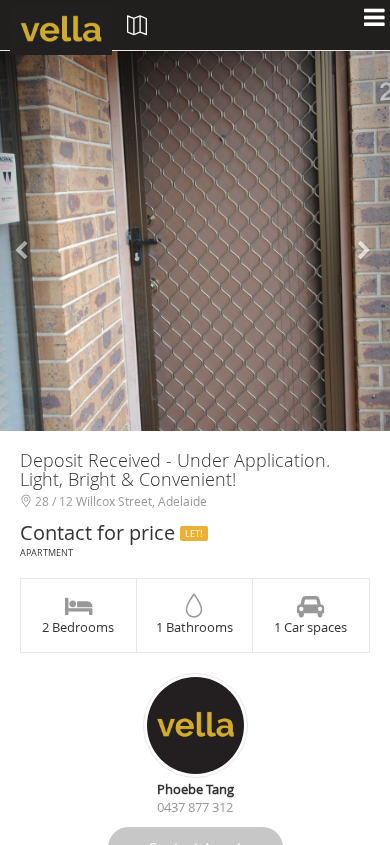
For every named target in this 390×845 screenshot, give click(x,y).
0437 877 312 (195, 807)
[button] (29, 241)
